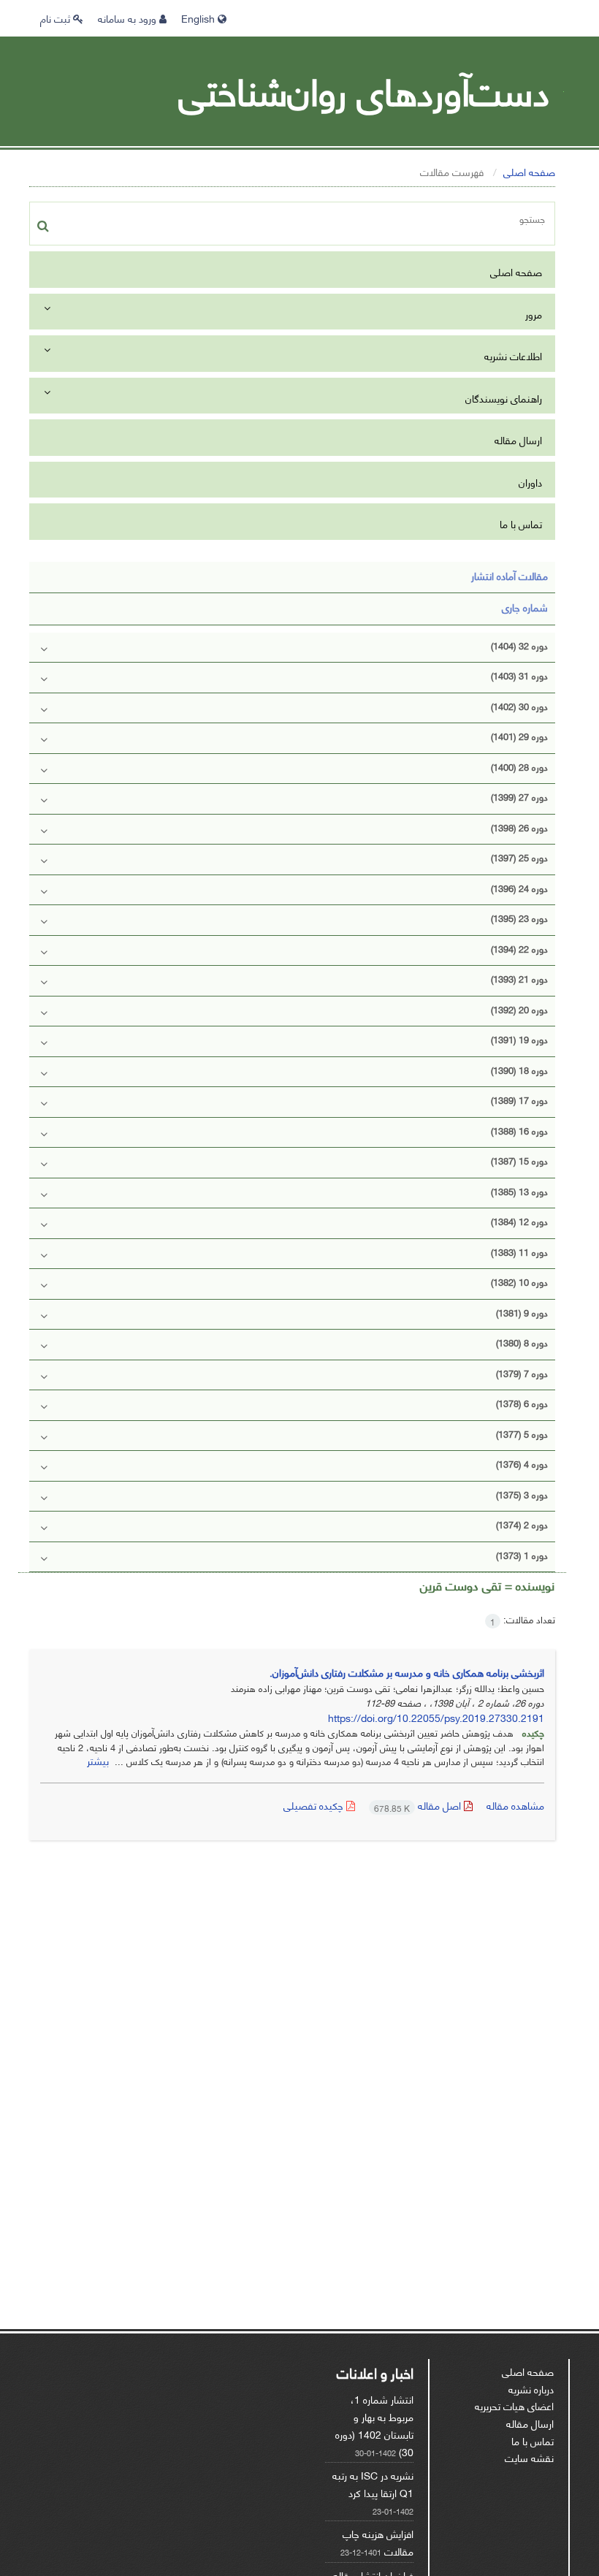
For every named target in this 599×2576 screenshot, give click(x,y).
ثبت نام (57, 18)
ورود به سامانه (129, 18)
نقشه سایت (529, 2457)
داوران (530, 482)
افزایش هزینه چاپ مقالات (378, 2542)
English (199, 18)
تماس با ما (521, 523)
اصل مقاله (419, 1805)
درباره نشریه (531, 2389)
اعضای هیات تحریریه (514, 2405)
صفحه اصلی (529, 171)
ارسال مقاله (518, 439)
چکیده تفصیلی (315, 1805)
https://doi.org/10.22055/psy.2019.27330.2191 (436, 1717)
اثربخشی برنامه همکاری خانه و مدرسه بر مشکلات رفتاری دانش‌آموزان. (407, 1672)
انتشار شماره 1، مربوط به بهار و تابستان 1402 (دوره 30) (374, 2425)
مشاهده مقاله (515, 1805)
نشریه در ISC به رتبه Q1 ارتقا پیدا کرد (373, 2484)
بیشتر (98, 1760)
